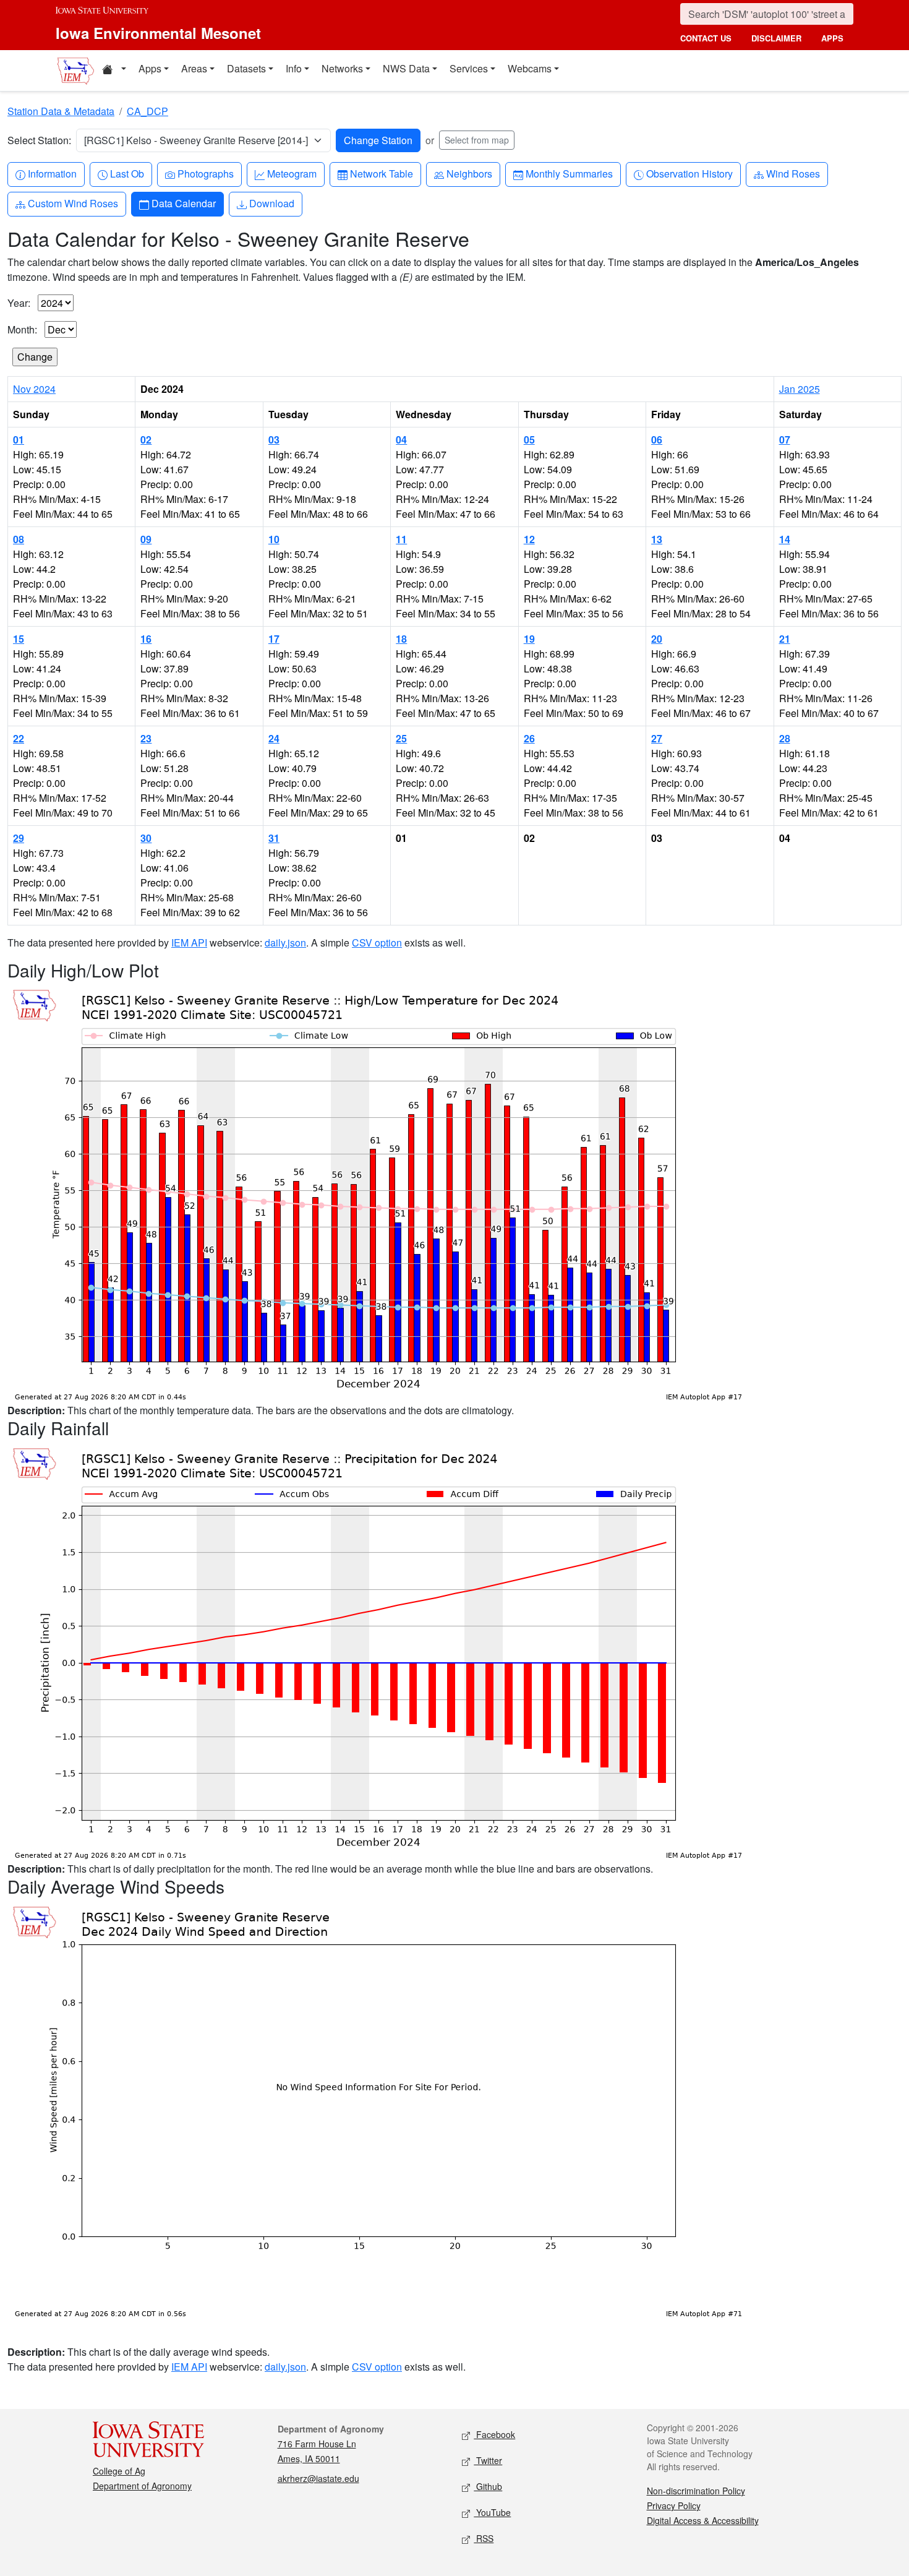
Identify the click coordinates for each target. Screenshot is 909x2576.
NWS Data (406, 68)
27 (657, 738)
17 (274, 639)
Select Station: (39, 140)
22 (19, 738)
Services (469, 68)
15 (19, 639)
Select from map (477, 140)
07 (785, 440)
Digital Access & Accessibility (703, 2520)
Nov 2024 (34, 389)
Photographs (205, 173)
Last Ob (127, 173)
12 (529, 539)
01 (19, 440)
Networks (342, 68)
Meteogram (292, 173)
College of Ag (119, 2471)
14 (785, 539)
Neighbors (469, 173)
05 (529, 440)
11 (401, 539)
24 (274, 738)
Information (52, 173)
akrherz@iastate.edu (318, 2478)
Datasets (246, 68)
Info (294, 68)
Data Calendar (183, 203)
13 (657, 539)
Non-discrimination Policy (696, 2491)
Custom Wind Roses (73, 203)
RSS (484, 2538)
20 (657, 639)
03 (274, 440)
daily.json (285, 942)
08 (19, 539)
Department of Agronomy (142, 2486)
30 (146, 838)
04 (401, 440)
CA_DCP (147, 111)
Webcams (530, 68)
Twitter (488, 2460)
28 (785, 738)
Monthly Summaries (569, 173)
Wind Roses (793, 173)
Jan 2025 (800, 389)
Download (271, 203)
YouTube (492, 2512)
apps (832, 38)
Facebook (494, 2434)
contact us (706, 38)
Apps (150, 68)
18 (401, 639)
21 (785, 639)
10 (274, 539)
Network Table (381, 173)
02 (146, 440)
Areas (194, 68)
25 (401, 738)
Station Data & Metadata (61, 111)
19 (529, 639)
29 (19, 838)
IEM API (189, 942)
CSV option (377, 942)
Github (488, 2486)
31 (274, 838)
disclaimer (776, 38)
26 (529, 738)
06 (657, 440)
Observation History (689, 173)
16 (146, 639)
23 (146, 738)
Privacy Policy (674, 2505)
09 (146, 539)
